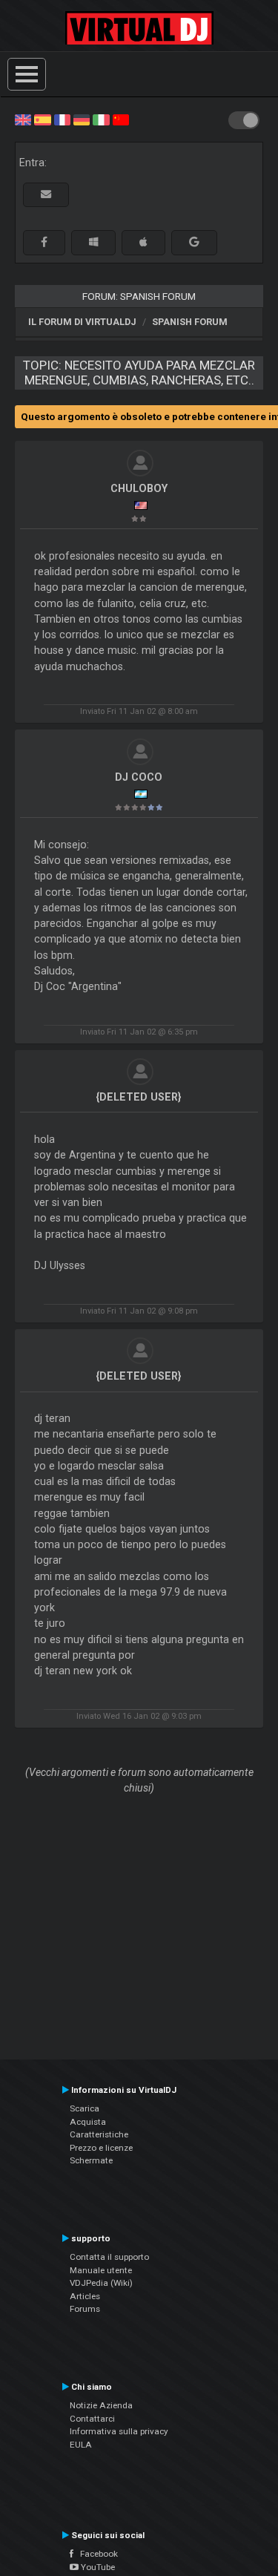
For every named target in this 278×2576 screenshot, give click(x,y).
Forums (85, 2309)
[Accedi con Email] (46, 195)
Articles (85, 2296)
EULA (81, 2445)
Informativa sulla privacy (119, 2431)
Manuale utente (101, 2270)
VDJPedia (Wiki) (101, 2283)
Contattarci (92, 2419)
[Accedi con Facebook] (44, 242)
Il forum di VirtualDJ (82, 322)
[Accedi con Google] (194, 242)
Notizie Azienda (101, 2405)
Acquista (88, 2122)
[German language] (82, 119)
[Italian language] (101, 119)
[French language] (62, 119)
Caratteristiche (99, 2134)
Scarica (85, 2108)
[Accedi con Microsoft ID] (93, 242)
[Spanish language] (42, 119)
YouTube (97, 2567)
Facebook (96, 2554)
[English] (23, 119)
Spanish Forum (190, 322)
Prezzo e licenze (101, 2148)
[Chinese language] (121, 119)
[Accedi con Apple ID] (143, 242)
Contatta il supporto (109, 2257)
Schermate (91, 2160)
